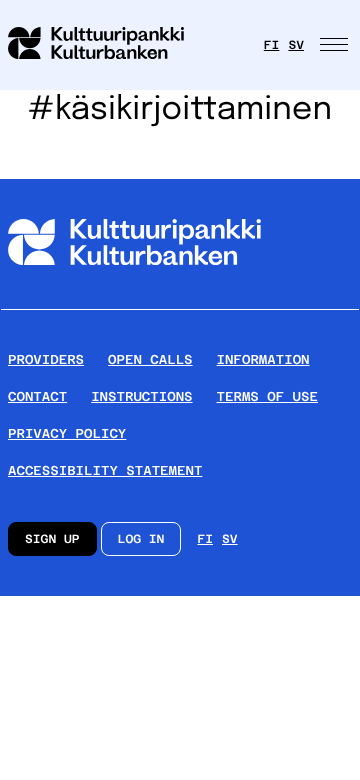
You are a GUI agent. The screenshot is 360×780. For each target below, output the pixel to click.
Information (263, 359)
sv (296, 45)
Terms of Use (267, 396)
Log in (141, 539)
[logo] (108, 45)
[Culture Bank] (134, 301)
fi (272, 45)
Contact (37, 396)
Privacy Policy (67, 433)
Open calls (150, 359)
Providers (46, 359)
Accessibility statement (105, 470)
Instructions (141, 396)
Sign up (52, 539)
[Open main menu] (336, 45)
